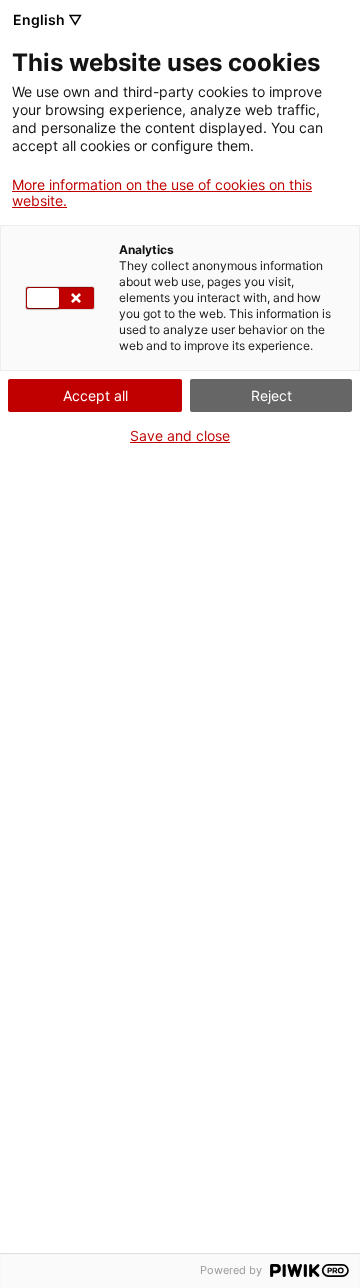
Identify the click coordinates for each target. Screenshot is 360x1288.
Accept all (95, 395)
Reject (271, 395)
